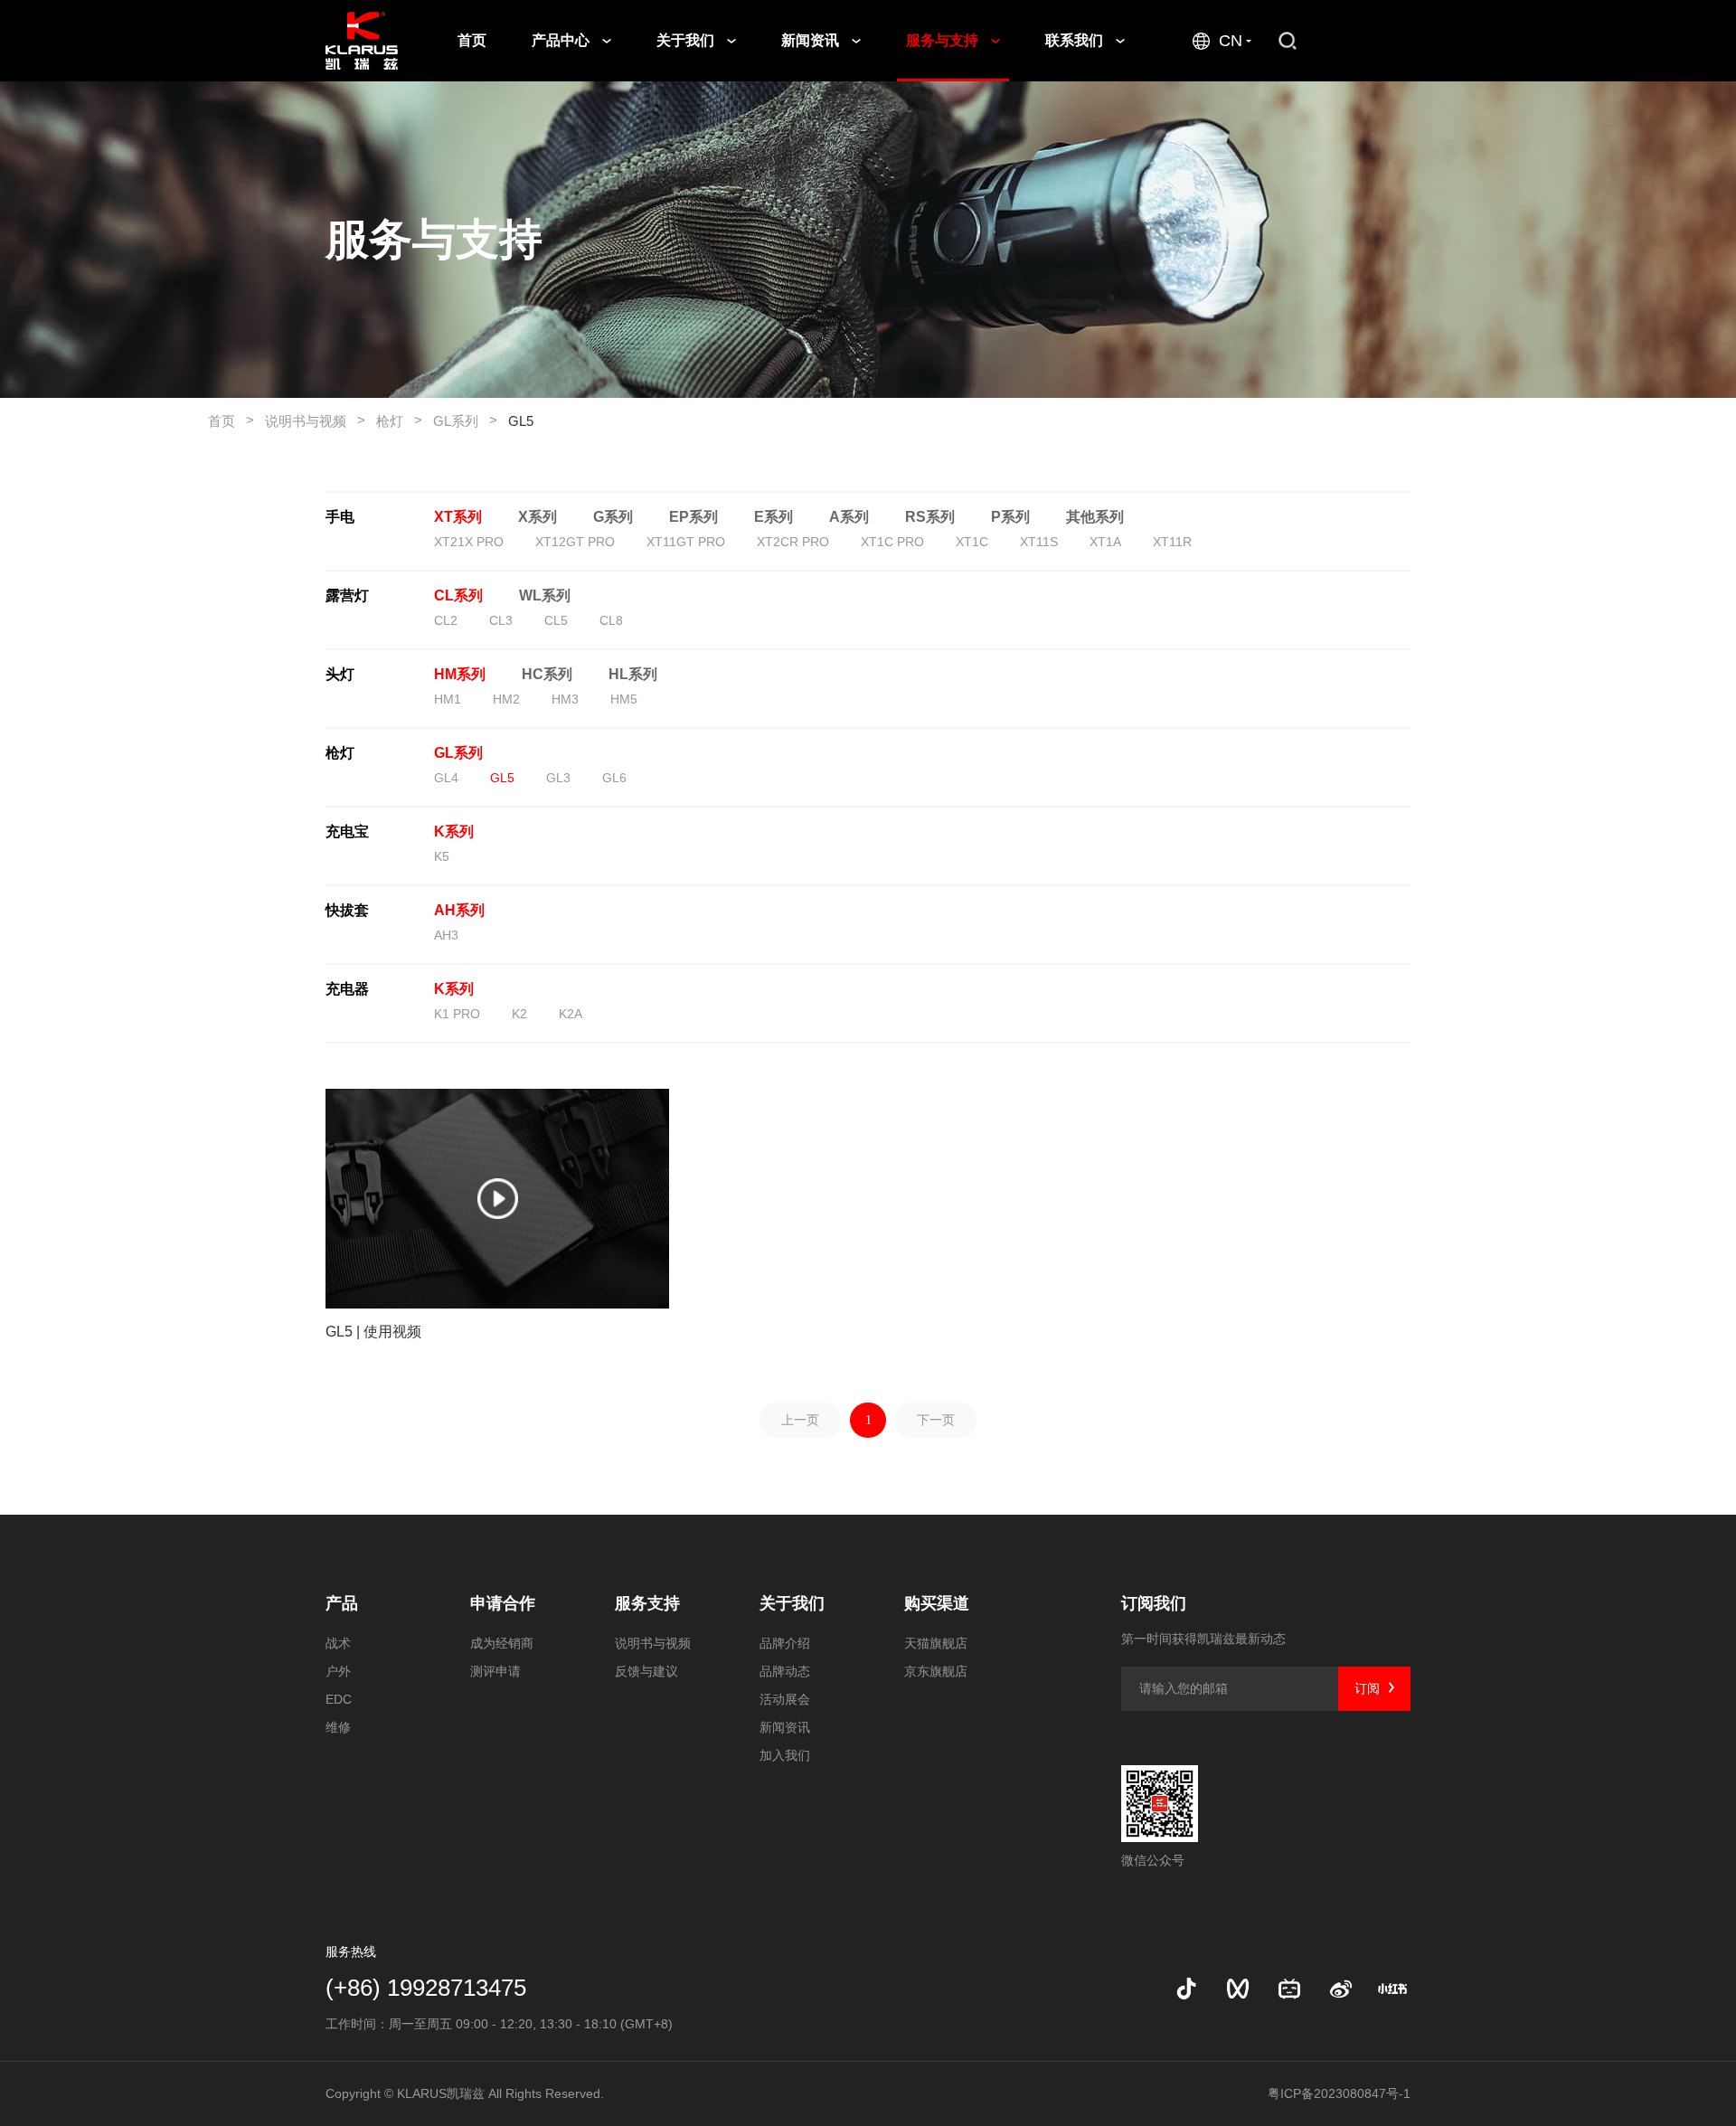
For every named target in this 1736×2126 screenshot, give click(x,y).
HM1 (448, 699)
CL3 (501, 620)
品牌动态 (785, 1671)
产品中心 (562, 40)
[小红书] (1392, 1989)
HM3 (565, 699)
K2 (519, 1014)
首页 (472, 40)
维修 (338, 1727)
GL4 (446, 778)
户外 (338, 1671)
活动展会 (785, 1699)
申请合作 (503, 1603)
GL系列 (465, 420)
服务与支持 (944, 40)
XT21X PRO (469, 542)
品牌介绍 (785, 1643)
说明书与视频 (315, 420)
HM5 (624, 699)
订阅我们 (1154, 1603)
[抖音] (1186, 1989)
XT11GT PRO (686, 542)
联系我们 (1076, 40)
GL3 (558, 778)
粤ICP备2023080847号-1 (1339, 2093)
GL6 (614, 778)
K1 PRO (457, 1014)
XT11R (1172, 542)
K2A (571, 1014)
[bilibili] (1289, 1989)
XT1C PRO (892, 542)
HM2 (506, 699)
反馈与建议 (646, 1671)
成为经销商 (502, 1643)
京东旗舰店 (936, 1671)
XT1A (1105, 542)
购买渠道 (937, 1603)
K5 (442, 856)
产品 (342, 1603)
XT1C (972, 542)
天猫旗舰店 (936, 1643)
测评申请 (495, 1671)
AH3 (446, 935)
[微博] (1341, 1989)
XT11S (1039, 542)
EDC (339, 1699)
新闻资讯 (812, 40)
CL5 (556, 620)
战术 (338, 1643)
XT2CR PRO (793, 542)
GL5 (521, 421)
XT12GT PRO (575, 542)
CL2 (446, 620)
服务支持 (647, 1603)
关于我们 (687, 40)
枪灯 (399, 420)
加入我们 (785, 1755)
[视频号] (1238, 1989)
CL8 (611, 620)
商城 (1377, 40)
